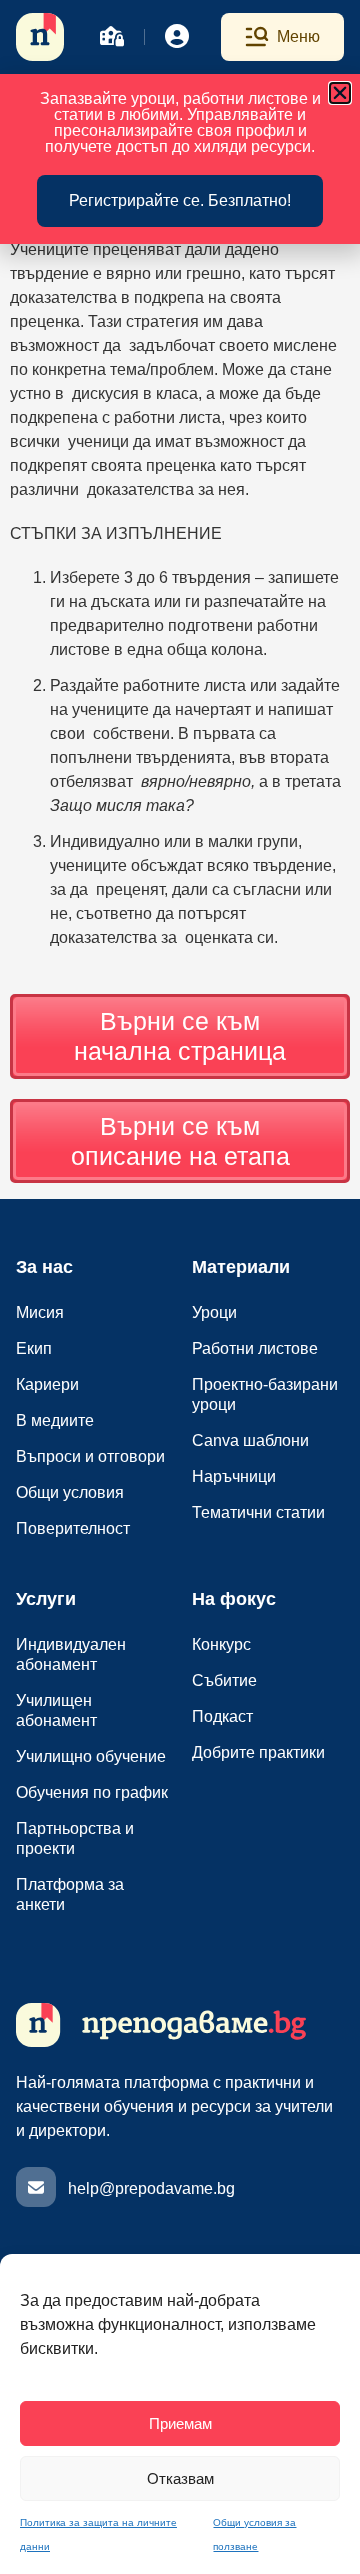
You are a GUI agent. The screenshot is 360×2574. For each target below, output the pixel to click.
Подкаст (222, 1716)
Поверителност (73, 1528)
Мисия (40, 1312)
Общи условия (70, 1492)
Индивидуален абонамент (71, 1654)
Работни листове (255, 1348)
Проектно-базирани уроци (265, 1394)
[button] (340, 93)
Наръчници (234, 1476)
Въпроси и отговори (90, 1456)
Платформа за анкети (70, 1894)
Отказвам (180, 2478)
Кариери (47, 1384)
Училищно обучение (91, 1756)
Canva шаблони (250, 1440)
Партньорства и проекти (75, 1838)
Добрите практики (258, 1752)
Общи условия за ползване (254, 2534)
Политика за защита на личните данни (98, 2534)
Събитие (224, 1680)
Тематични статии (258, 1512)
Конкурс (221, 1644)
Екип (34, 1348)
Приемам (180, 2423)
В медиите (55, 1420)
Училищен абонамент (56, 1710)
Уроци (214, 1312)
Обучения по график (92, 1792)
